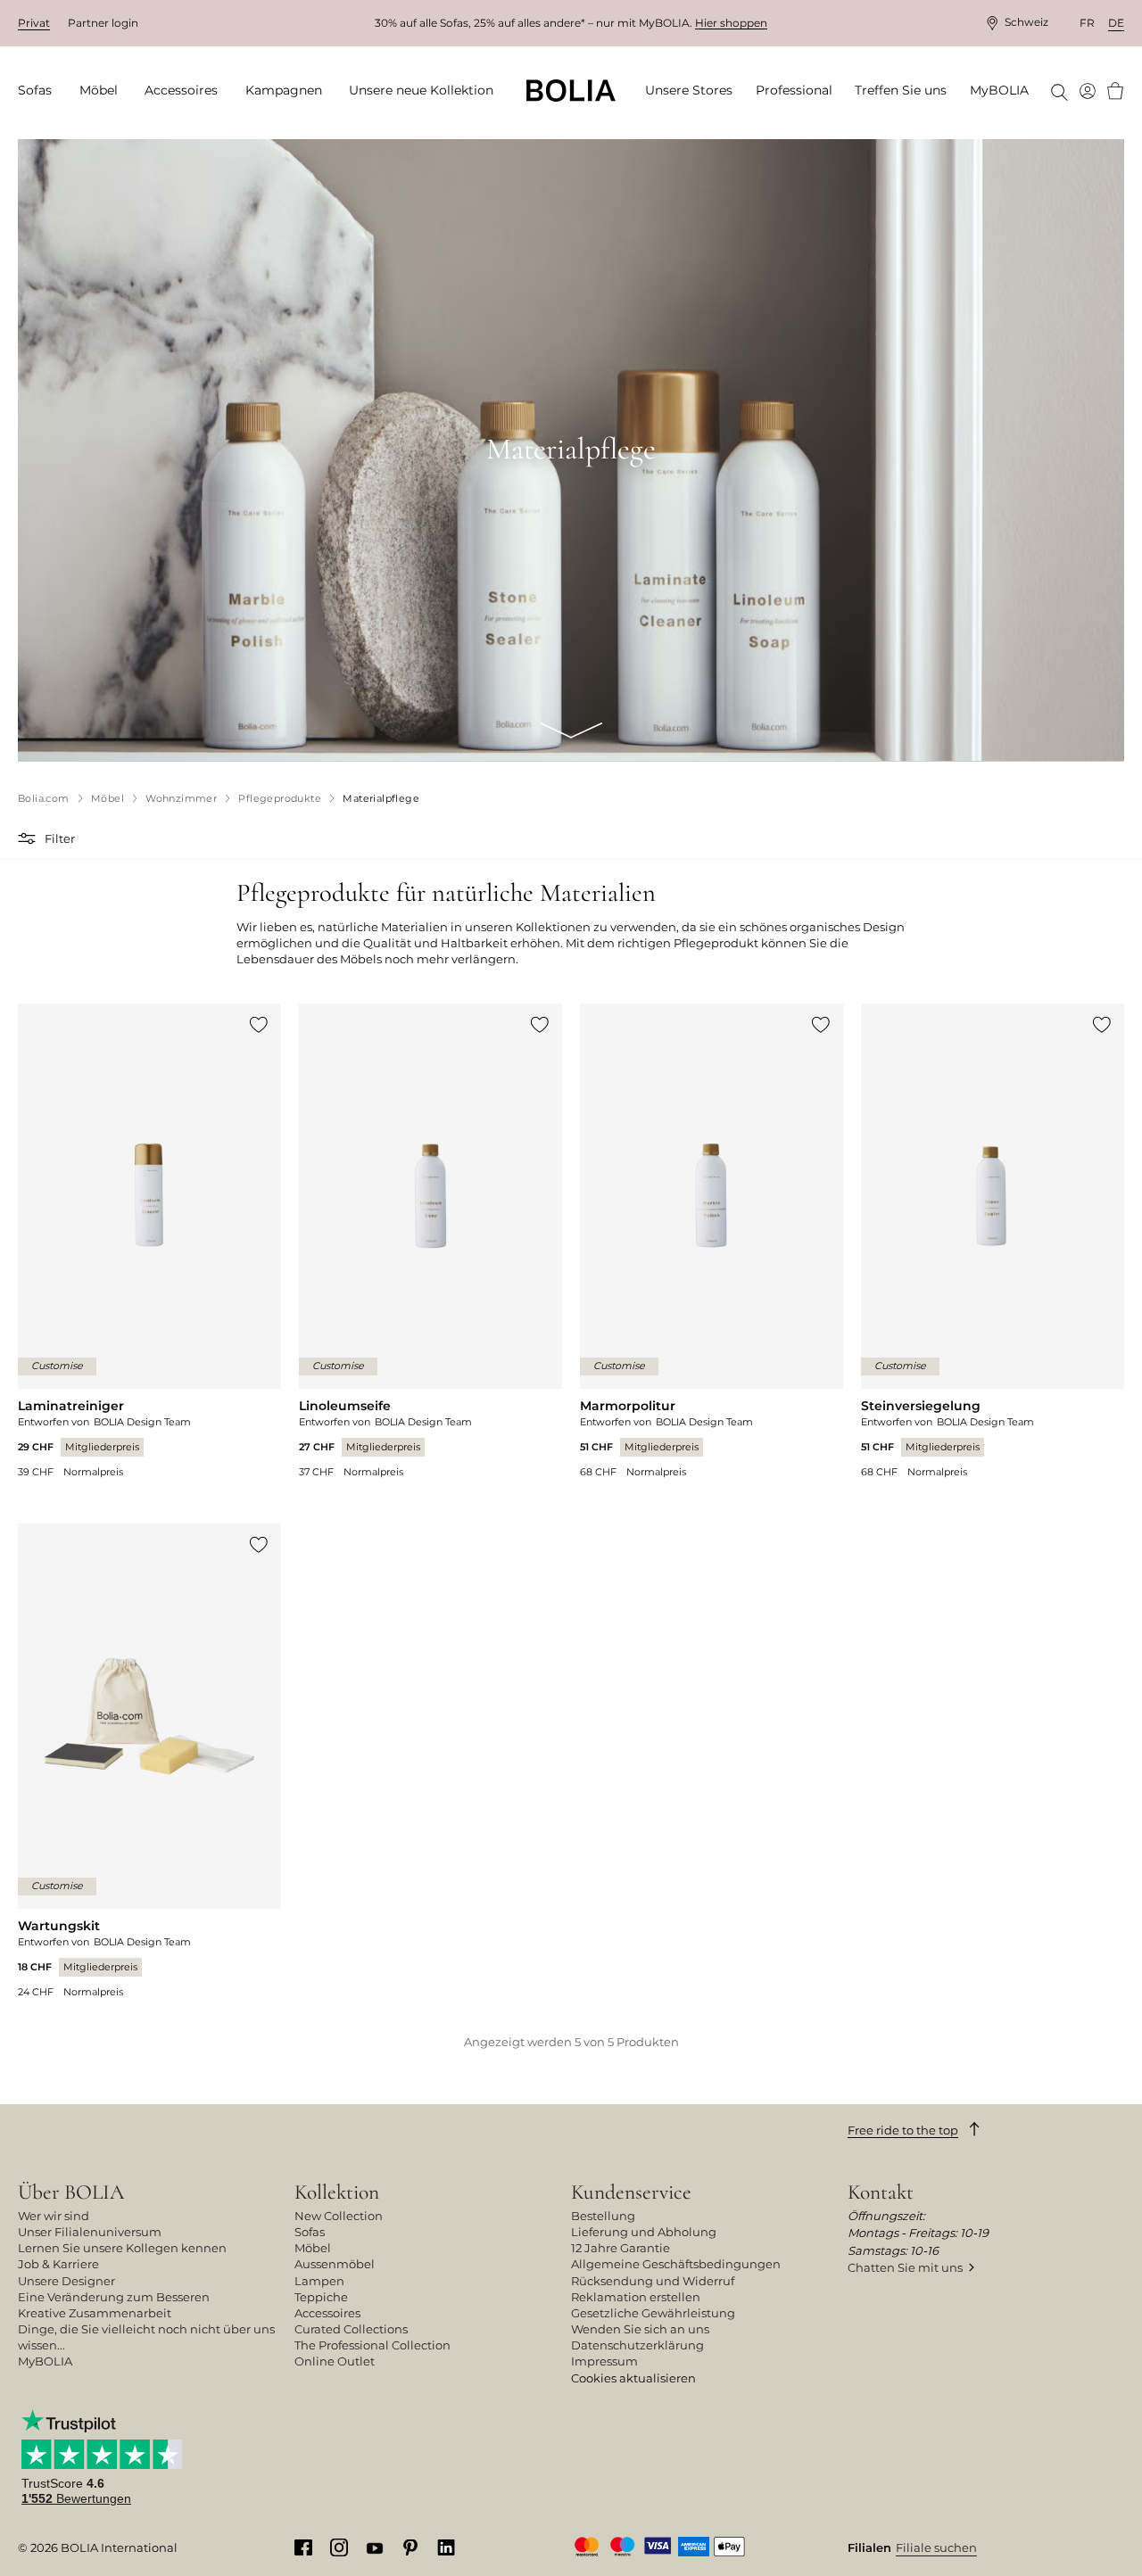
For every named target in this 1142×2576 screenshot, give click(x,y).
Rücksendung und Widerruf (653, 2281)
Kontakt (881, 2192)
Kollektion (337, 2192)
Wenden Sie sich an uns (640, 2329)
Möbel (313, 2248)
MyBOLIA (45, 2361)
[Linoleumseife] (430, 1241)
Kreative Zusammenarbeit (95, 2313)
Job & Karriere (58, 2264)
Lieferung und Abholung (644, 2232)
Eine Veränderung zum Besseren (114, 2297)
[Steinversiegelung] (993, 1241)
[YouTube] (375, 2547)
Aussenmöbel (335, 2264)
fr (1087, 23)
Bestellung (603, 2216)
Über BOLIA (71, 2192)
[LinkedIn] (446, 2547)
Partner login (103, 23)
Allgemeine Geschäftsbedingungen (676, 2264)
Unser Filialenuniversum (90, 2232)
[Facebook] (303, 2547)
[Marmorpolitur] (712, 1241)
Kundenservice (631, 2192)
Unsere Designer (66, 2281)
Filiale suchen (936, 2547)
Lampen (319, 2281)
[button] (29, 838)
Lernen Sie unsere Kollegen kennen (122, 2248)
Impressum (604, 2361)
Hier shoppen (731, 23)
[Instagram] (339, 2547)
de (1116, 23)
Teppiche (321, 2297)
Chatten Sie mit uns (905, 2267)
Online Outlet (335, 2361)
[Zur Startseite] (571, 91)
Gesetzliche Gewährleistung (653, 2313)
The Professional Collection (372, 2345)
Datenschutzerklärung (637, 2345)
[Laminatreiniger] (149, 1241)
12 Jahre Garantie (621, 2248)
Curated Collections (351, 2329)
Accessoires (327, 2313)
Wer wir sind (54, 2216)
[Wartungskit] (149, 1761)
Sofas (310, 2232)
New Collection (339, 2216)
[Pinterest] (410, 2547)
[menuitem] (41, 91)
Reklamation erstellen (636, 2297)
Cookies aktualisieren (633, 2378)
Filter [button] (60, 838)
